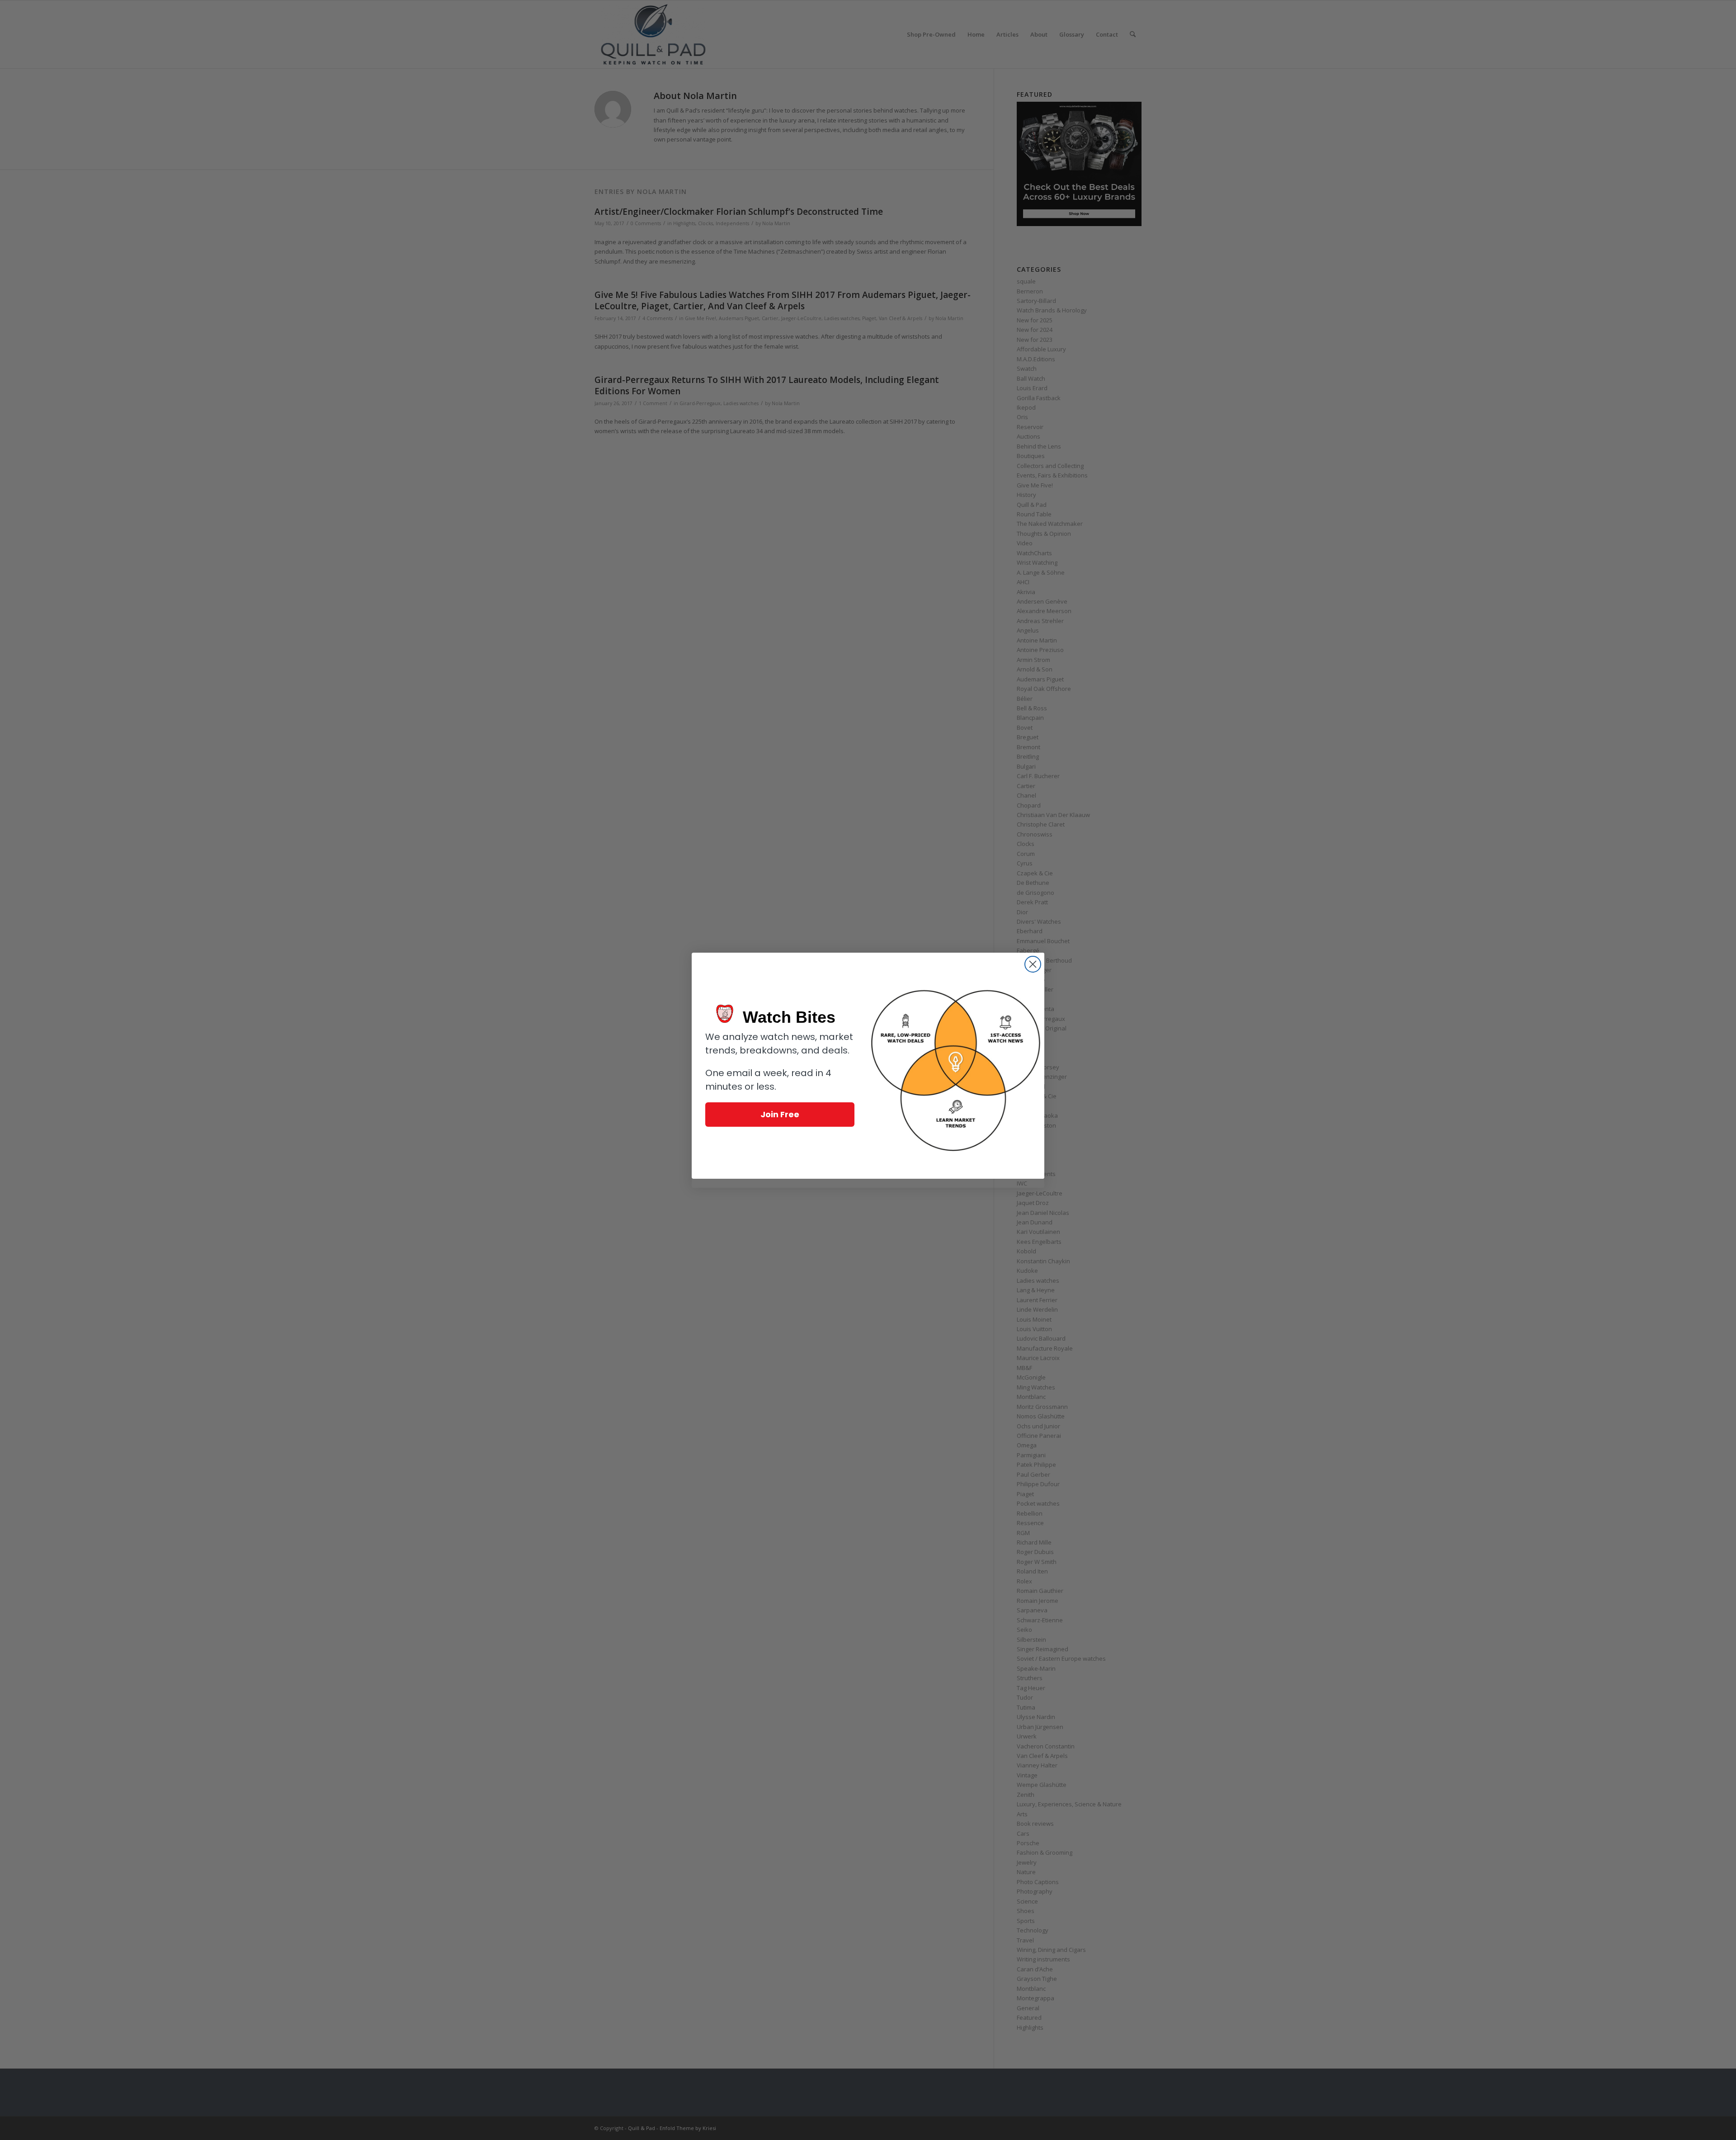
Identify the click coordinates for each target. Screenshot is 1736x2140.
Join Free (780, 1114)
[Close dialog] (1033, 964)
